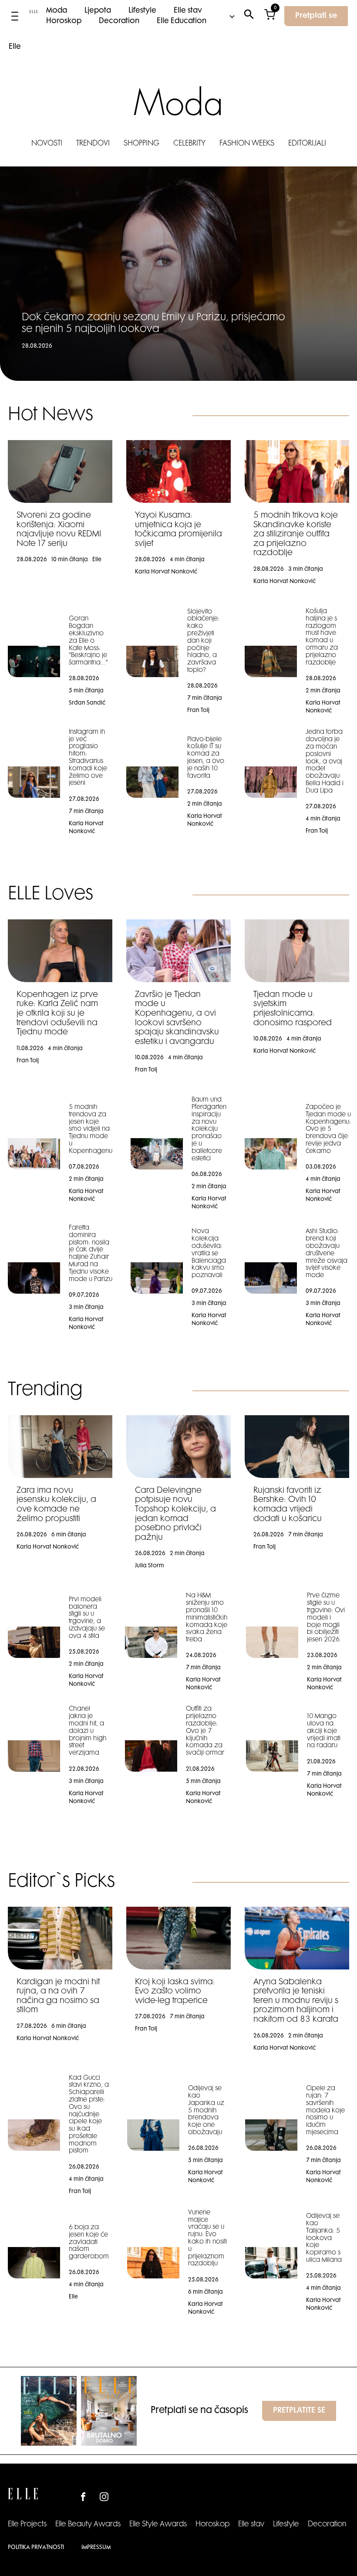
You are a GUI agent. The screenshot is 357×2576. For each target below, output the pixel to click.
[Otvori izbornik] (15, 16)
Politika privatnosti (36, 2548)
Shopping (141, 144)
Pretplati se (316, 16)
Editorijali (307, 144)
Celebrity (189, 144)
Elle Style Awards (158, 2525)
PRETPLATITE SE (299, 2411)
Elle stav (188, 11)
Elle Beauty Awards (88, 2525)
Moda (57, 11)
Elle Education (182, 21)
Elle (15, 47)
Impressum (96, 2548)
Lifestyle (142, 11)
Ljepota (98, 11)
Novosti (47, 144)
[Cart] (270, 16)
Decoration (119, 21)
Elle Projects (27, 2525)
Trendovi (93, 144)
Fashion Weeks (247, 144)
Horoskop (64, 21)
